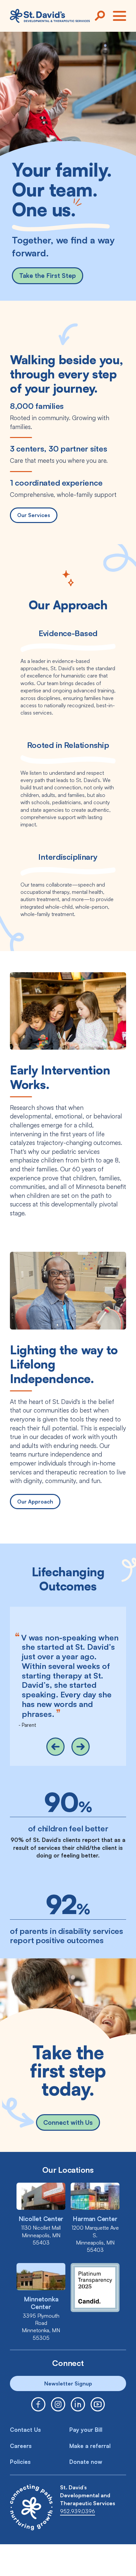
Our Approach (35, 1502)
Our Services (34, 515)
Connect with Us (68, 2122)
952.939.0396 (78, 2511)
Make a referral (90, 2446)
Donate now (86, 2462)
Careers (21, 2446)
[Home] (50, 16)
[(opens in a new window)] (38, 2404)
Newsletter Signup (68, 2383)
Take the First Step (48, 276)
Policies (20, 2462)
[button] (55, 1747)
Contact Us (25, 2430)
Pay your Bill (86, 2430)
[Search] (100, 16)
